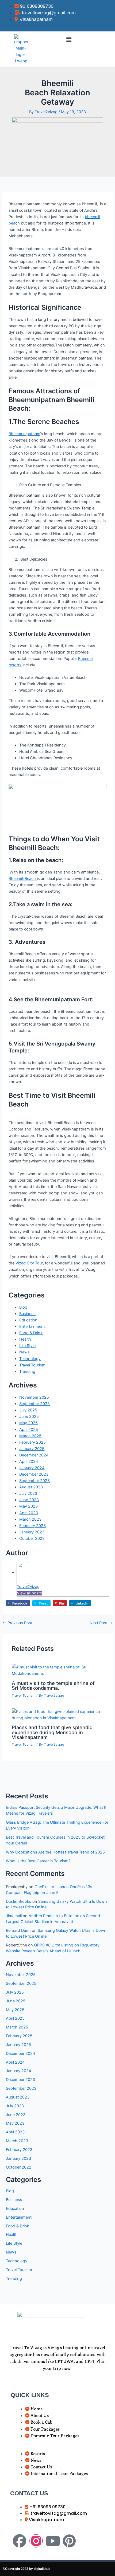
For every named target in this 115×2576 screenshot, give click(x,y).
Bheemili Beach (23, 879)
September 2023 (34, 1481)
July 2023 (28, 1493)
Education (28, 1320)
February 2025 (32, 1442)
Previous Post (18, 1623)
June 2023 (29, 1500)
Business (27, 1314)
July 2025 (28, 1410)
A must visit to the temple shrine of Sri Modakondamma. (54, 1685)
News (24, 1352)
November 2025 (34, 1397)
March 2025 (30, 1436)
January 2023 (32, 1532)
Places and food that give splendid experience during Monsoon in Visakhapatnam (52, 1732)
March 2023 (30, 1519)
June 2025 (29, 1416)
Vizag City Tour (29, 1263)
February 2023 (32, 1526)
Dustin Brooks (19, 1901)
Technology (30, 1359)
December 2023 (34, 1474)
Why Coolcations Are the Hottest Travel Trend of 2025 (55, 1852)
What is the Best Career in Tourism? (38, 1861)
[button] (69, 39)
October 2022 (32, 1538)
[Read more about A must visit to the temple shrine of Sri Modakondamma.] (57, 1670)
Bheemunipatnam (24, 434)
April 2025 (29, 1430)
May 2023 (28, 1506)
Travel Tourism (32, 1365)
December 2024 (34, 1455)
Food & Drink (31, 1333)
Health (25, 1339)
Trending (27, 1371)
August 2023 (31, 1487)
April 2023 (29, 1513)
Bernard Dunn (18, 1930)
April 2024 (29, 1461)
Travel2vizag (28, 1587)
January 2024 (32, 1468)
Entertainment (32, 1326)
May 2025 (28, 1423)
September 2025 (34, 1404)
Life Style (27, 1346)
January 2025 (32, 1449)
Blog (23, 1307)
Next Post (101, 1623)
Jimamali (14, 1916)
